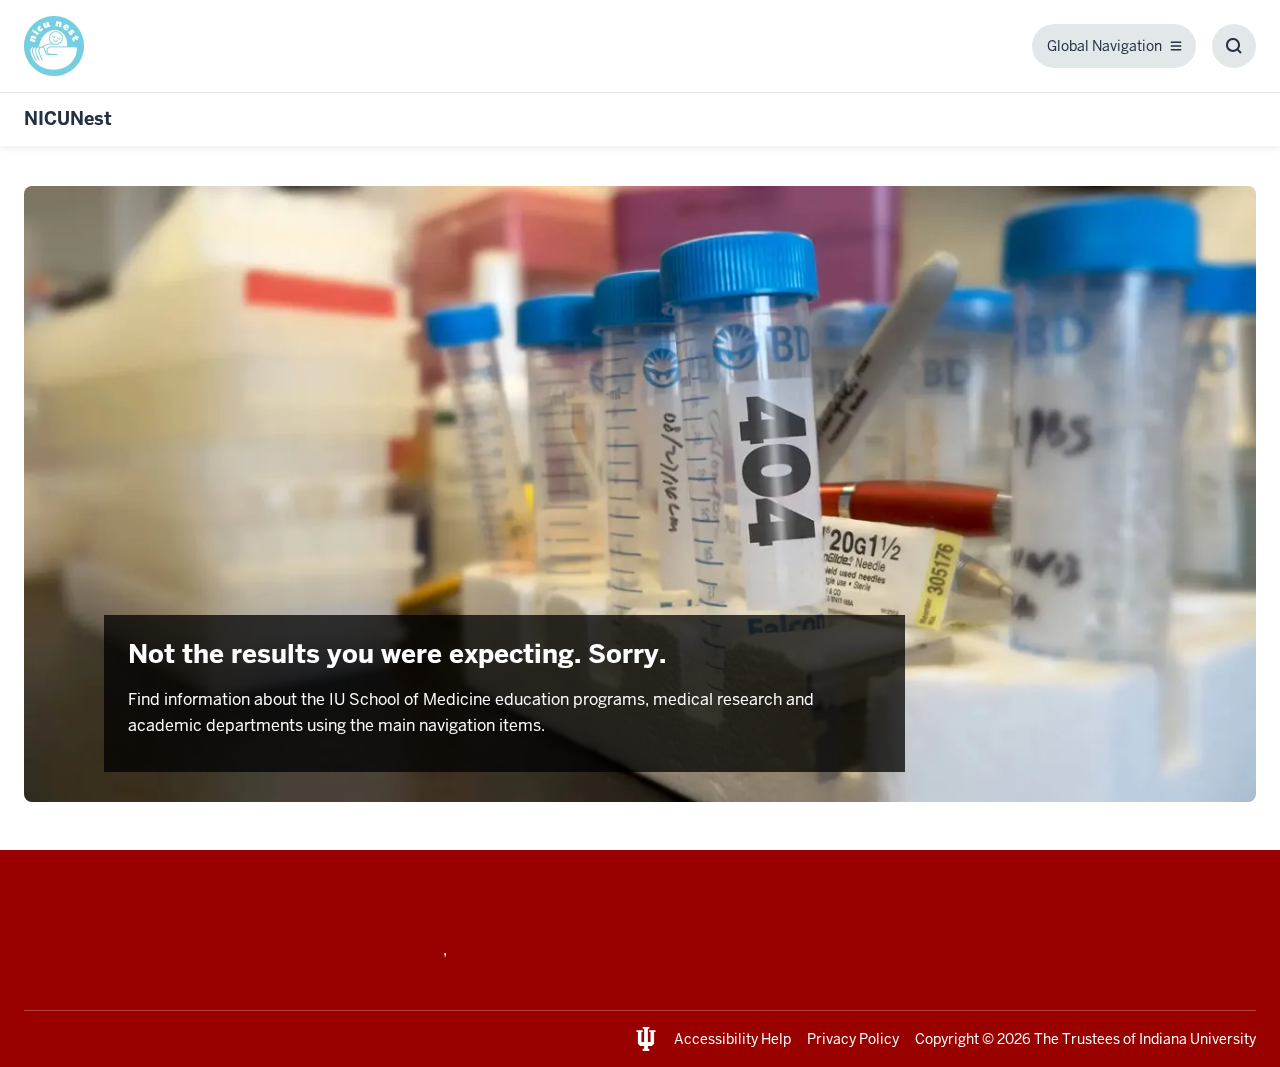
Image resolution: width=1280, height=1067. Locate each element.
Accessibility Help (732, 1039)
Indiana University (1197, 1039)
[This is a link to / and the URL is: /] (62, 46)
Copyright (947, 1039)
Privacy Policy (853, 1039)
